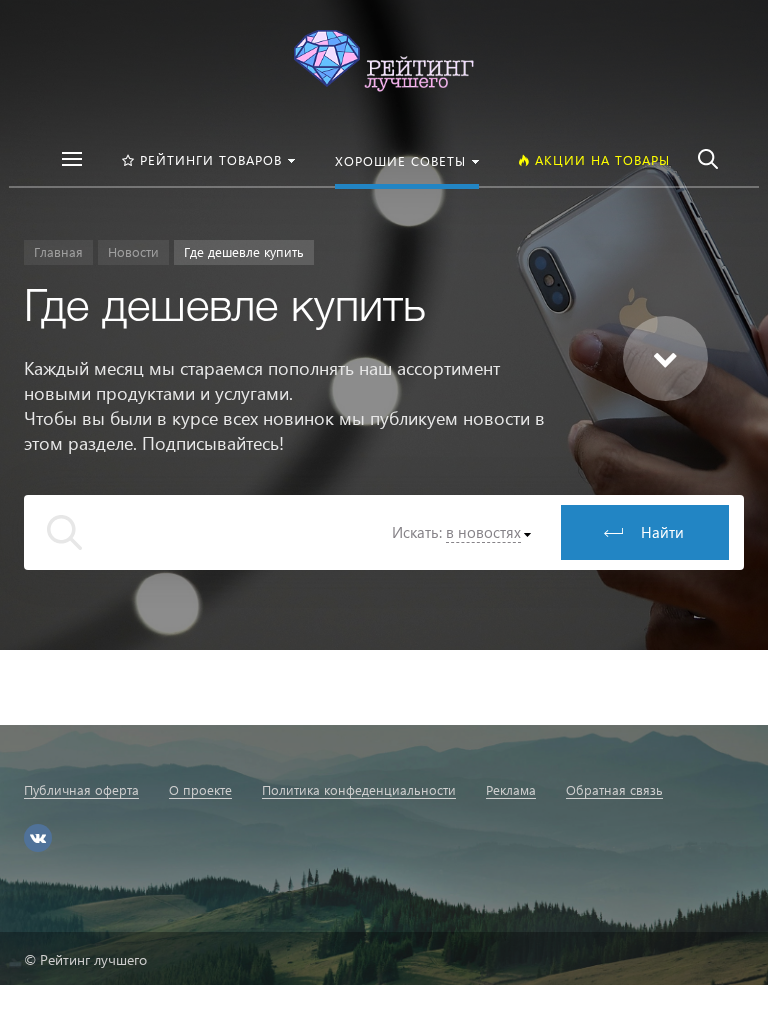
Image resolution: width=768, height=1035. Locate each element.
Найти (662, 532)
